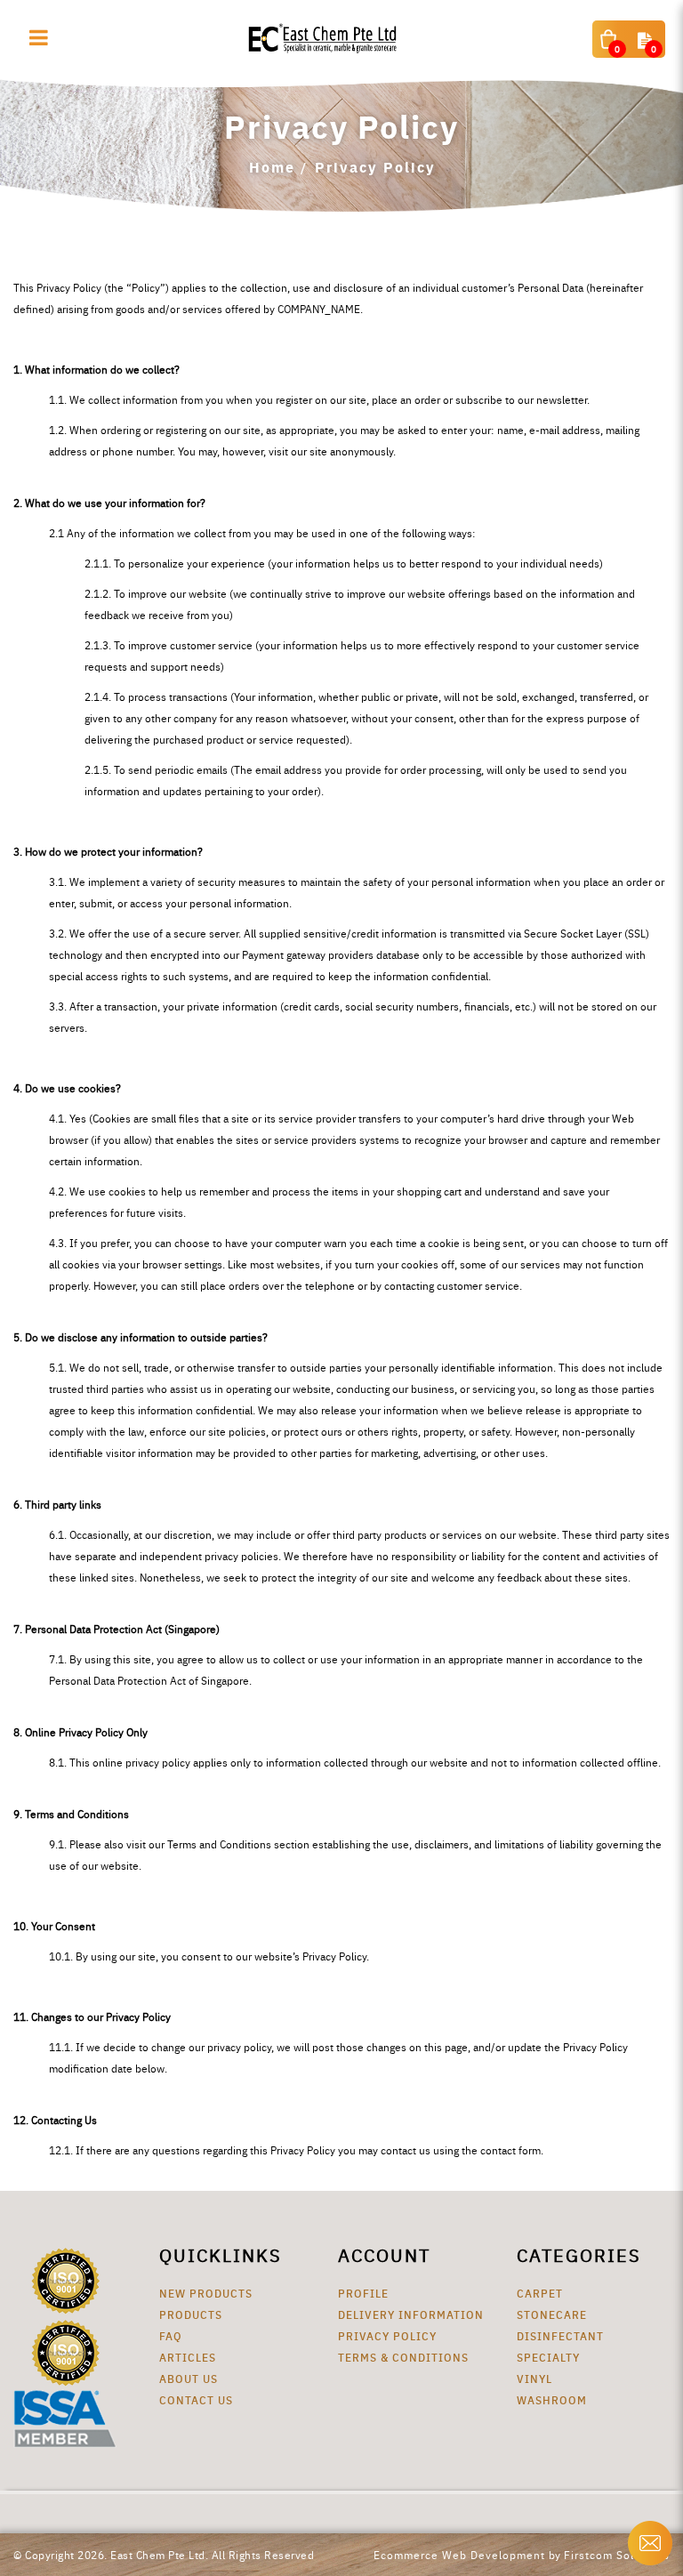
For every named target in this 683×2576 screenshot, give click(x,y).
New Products (206, 2293)
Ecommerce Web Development (459, 2555)
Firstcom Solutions (617, 2555)
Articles (188, 2357)
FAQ (171, 2335)
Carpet (540, 2293)
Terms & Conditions (403, 2357)
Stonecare (552, 2314)
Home (272, 167)
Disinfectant (560, 2335)
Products (191, 2314)
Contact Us (196, 2399)
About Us (189, 2378)
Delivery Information (411, 2314)
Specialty (548, 2357)
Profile (363, 2293)
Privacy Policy (375, 167)
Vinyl (534, 2378)
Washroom (552, 2399)
